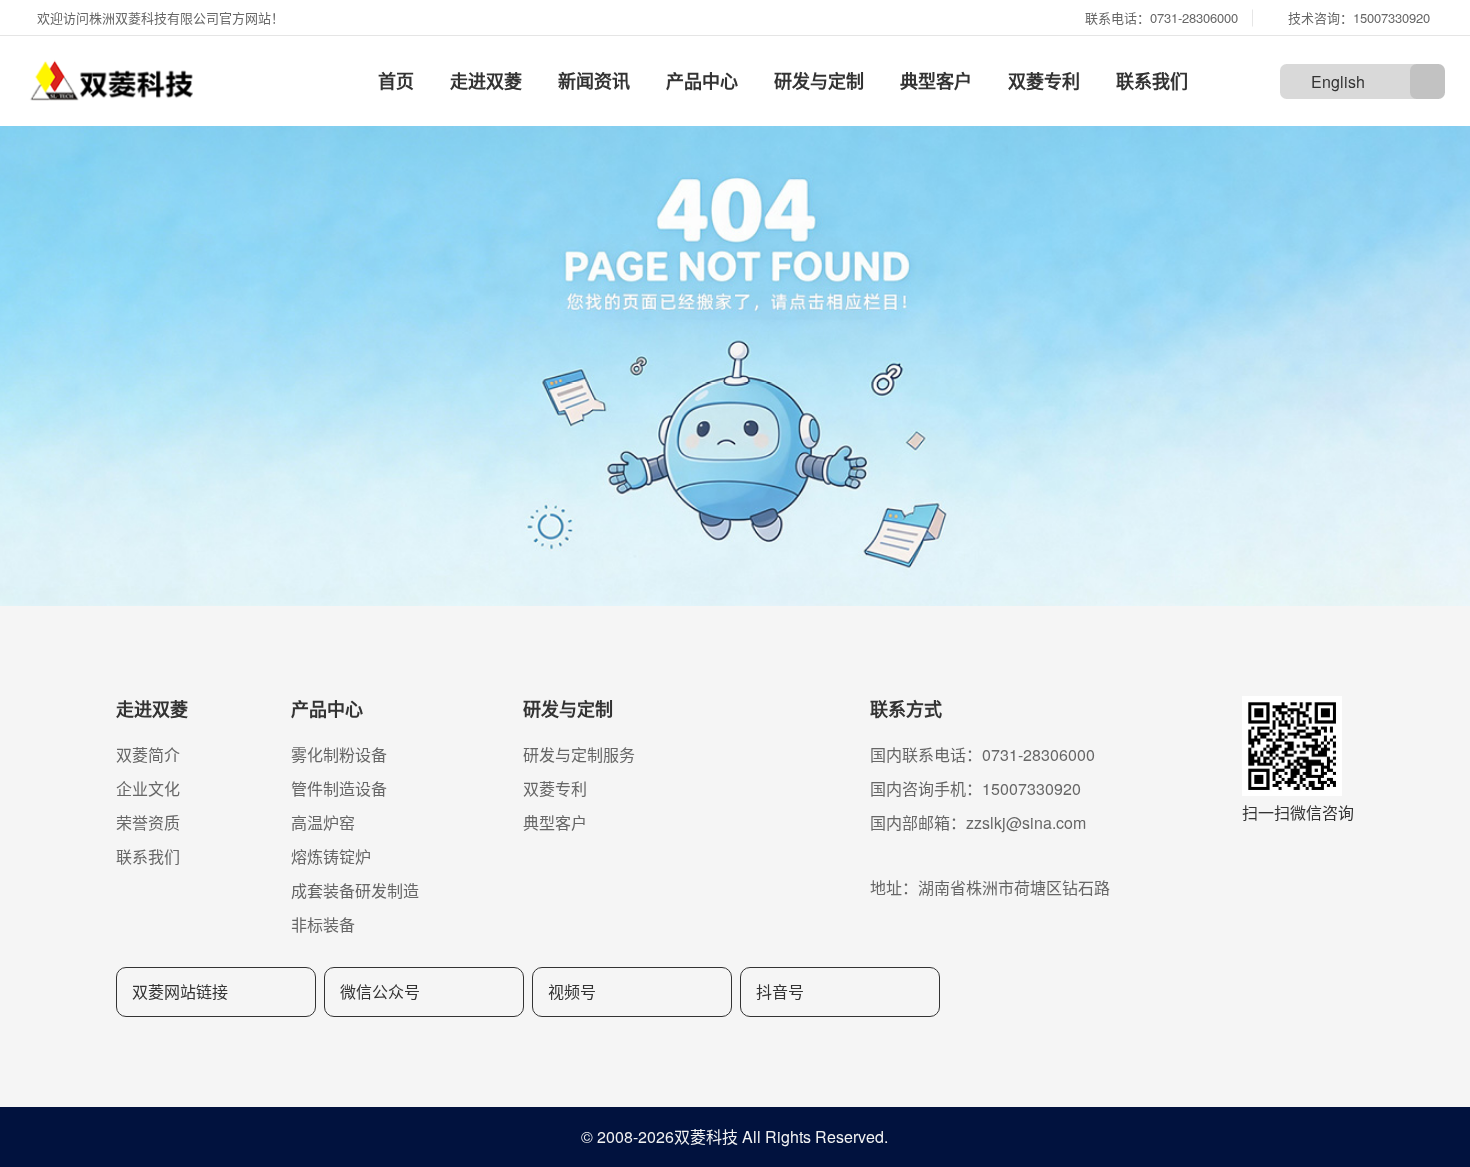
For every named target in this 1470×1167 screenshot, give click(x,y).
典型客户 (936, 81)
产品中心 (702, 81)
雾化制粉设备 (339, 754)
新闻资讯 (594, 81)
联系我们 (1152, 81)
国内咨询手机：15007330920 (975, 788)
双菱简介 (148, 754)
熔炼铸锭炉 (331, 856)
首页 (396, 81)
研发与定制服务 (579, 754)
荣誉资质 (148, 822)
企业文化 (148, 788)
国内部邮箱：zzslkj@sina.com (978, 822)
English (1338, 81)
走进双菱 (486, 81)
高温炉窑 (323, 822)
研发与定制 (819, 81)
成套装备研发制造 (355, 890)
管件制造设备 (339, 788)
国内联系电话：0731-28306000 (982, 754)
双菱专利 (1044, 81)
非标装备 (323, 924)
